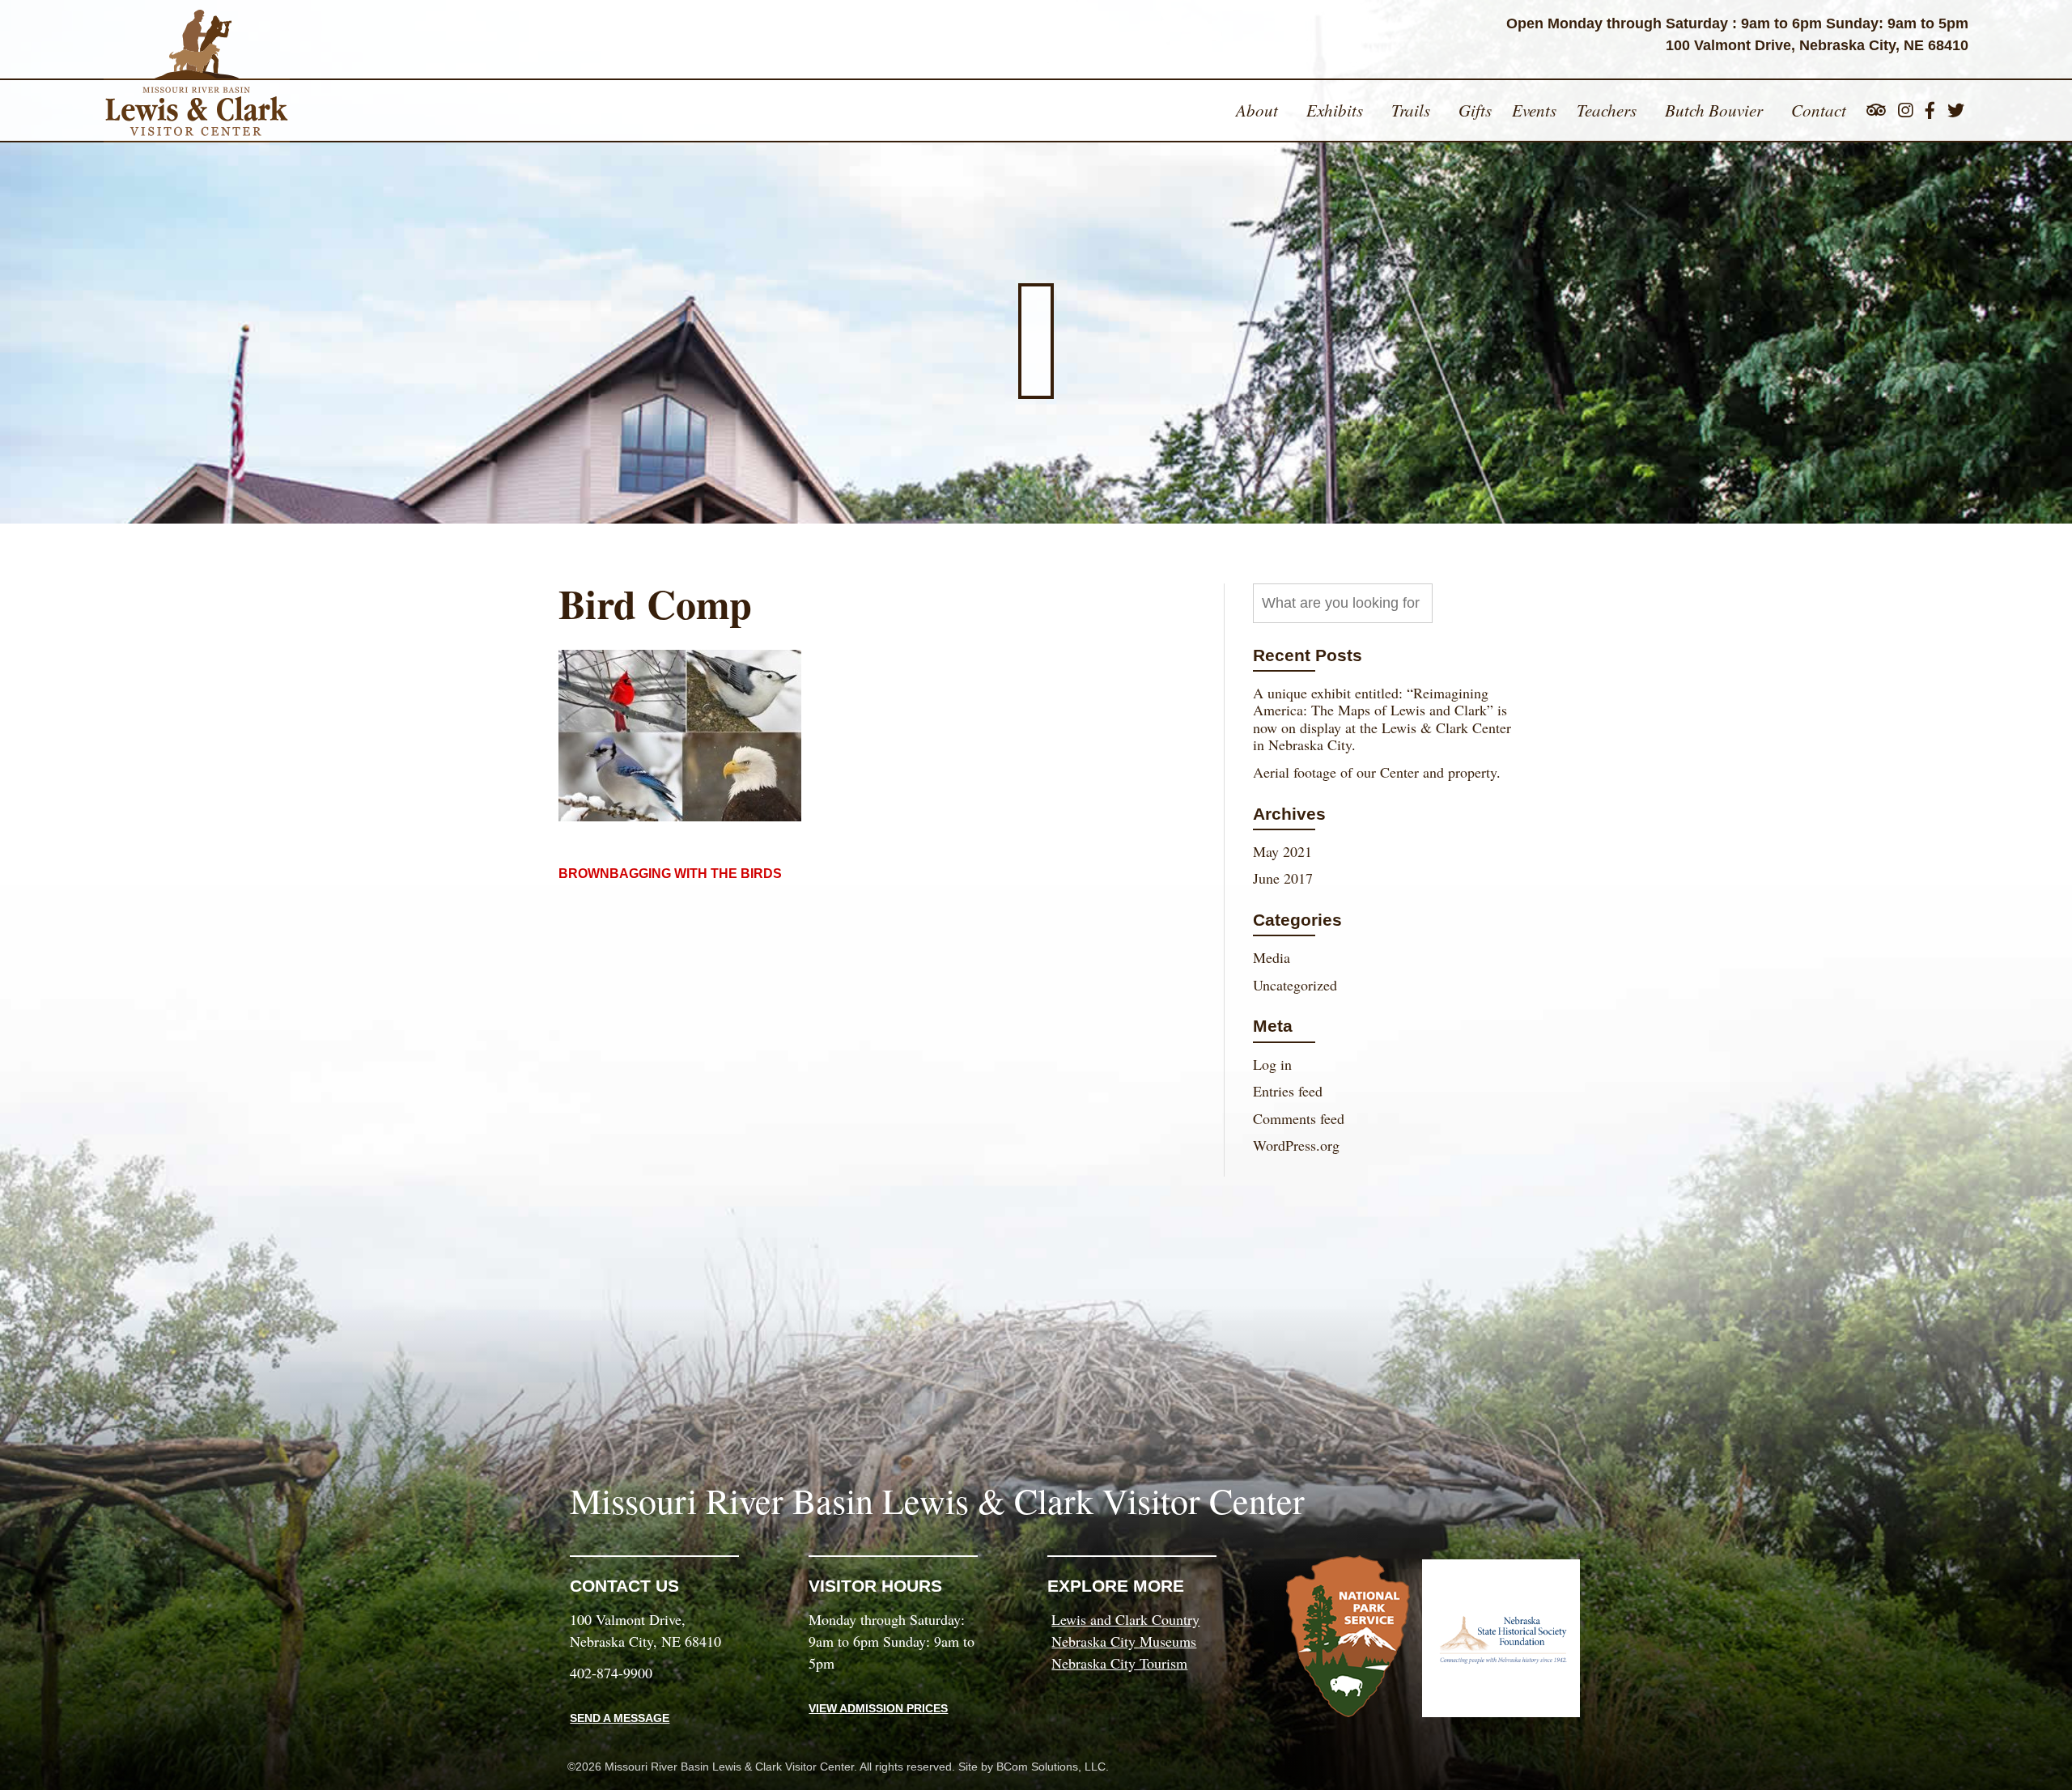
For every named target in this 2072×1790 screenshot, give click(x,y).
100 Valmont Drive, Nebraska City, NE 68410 (1817, 45)
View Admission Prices (878, 1708)
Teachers (1607, 110)
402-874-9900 (611, 1673)
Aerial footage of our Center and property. (1377, 772)
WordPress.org (1296, 1145)
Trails (1411, 110)
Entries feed (1288, 1091)
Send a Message (620, 1718)
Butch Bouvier (1714, 110)
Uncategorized (1295, 985)
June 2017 (1283, 878)
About (1257, 110)
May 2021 (1282, 851)
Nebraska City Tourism (1119, 1663)
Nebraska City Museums (1124, 1641)
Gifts (1475, 110)
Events (1534, 110)
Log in (1272, 1064)
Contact (1819, 110)
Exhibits (1335, 110)
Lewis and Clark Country (1125, 1619)
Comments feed (1299, 1118)
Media (1272, 957)
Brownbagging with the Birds (670, 874)
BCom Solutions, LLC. (1053, 1767)
